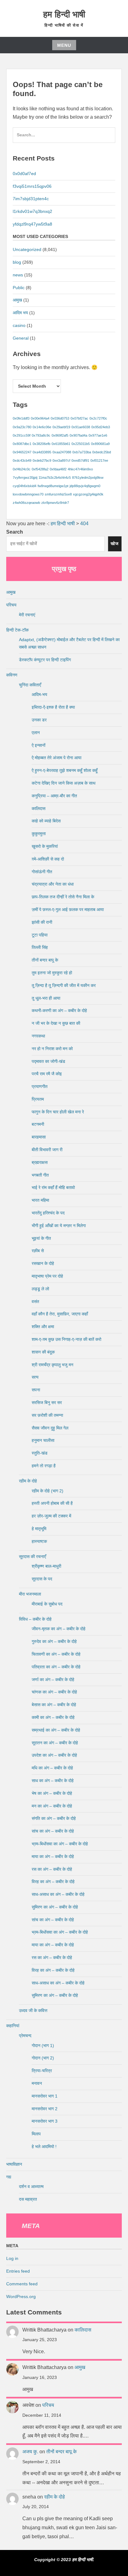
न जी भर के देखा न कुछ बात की (56, 1023)
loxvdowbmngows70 (28, 494)
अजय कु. (30, 2452)
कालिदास (39, 808)
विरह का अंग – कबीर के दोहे (53, 1882)
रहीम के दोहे (28, 1481)
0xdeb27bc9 (42, 460)
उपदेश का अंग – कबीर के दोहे (54, 1755)
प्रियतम (38, 1099)
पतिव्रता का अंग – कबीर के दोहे (56, 1667)
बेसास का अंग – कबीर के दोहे (54, 1705)
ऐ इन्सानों (39, 745)
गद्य (9, 2177)
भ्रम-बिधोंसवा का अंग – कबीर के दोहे (60, 1844)
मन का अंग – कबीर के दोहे (52, 1806)
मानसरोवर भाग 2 (45, 2109)
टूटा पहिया (40, 935)
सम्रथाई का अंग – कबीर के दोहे (56, 1730)
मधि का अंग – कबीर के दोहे (52, 1768)
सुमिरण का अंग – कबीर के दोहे (55, 1907)
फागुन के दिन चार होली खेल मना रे (58, 1112)
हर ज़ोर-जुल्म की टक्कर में (51, 1516)
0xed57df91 (80, 460)
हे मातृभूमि (39, 1529)
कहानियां (13, 2026)
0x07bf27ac (79, 418)
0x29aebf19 (61, 427)
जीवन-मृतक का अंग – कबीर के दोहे (59, 1629)
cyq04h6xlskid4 (25, 486)
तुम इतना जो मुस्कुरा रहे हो (52, 973)
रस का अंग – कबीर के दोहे (52, 1869)
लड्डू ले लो (40, 1289)
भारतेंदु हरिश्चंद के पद (48, 1213)
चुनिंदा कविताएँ (30, 685)
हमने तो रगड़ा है (44, 1466)
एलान (36, 733)
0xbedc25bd (102, 452)
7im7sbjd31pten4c (31, 199)
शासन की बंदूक (43, 1352)
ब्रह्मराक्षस (40, 1162)
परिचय (11, 605)
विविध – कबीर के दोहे (35, 1619)
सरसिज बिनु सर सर (47, 1402)
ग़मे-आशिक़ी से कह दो (48, 859)
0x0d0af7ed (24, 174)
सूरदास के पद (42, 1579)
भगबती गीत (40, 1175)
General (21, 338)
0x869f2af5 (60, 435)
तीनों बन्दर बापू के (45, 960)
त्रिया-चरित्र (42, 2071)
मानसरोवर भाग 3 (45, 2121)
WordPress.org (21, 2296)
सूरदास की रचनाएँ (32, 1557)
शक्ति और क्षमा (43, 1327)
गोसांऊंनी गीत (42, 872)
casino (19, 325)
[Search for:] (64, 138)
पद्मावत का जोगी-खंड (48, 1061)
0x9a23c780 (22, 427)
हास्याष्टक (39, 1541)
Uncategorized (27, 249)
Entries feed (18, 2271)
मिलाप (36, 2134)
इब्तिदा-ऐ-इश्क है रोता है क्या (53, 707)
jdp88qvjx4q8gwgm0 (85, 486)
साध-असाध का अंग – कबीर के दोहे (58, 1894)
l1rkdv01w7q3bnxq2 (32, 211)
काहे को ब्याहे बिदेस (46, 821)
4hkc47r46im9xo (80, 469)
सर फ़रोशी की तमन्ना (47, 1415)
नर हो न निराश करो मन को (52, 1049)
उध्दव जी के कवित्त (33, 2010)
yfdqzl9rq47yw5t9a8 (32, 224)
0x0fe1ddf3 (21, 418)
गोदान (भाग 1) (43, 2045)
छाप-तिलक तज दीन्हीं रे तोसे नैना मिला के (63, 897)
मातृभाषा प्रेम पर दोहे (47, 1276)
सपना (36, 1390)
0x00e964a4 (40, 418)
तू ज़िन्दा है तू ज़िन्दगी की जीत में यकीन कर (64, 985)
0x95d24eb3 (101, 427)
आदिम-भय (39, 694)
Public (19, 288)
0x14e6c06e (42, 427)
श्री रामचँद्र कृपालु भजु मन (53, 1365)
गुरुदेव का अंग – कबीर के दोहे (54, 1641)
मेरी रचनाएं (27, 615)
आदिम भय (20, 313)
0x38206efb (41, 444)
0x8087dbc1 (22, 444)
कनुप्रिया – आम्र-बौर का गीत (54, 796)
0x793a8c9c (41, 435)
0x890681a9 (100, 444)
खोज (115, 544)
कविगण (12, 675)
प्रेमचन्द (25, 2036)
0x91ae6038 (81, 427)
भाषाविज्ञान (14, 2164)
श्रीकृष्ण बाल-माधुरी (46, 1566)
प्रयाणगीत (40, 1086)
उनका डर (39, 720)
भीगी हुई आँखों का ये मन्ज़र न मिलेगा (59, 1226)
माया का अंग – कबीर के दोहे (53, 1856)
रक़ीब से (38, 1251)
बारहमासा (39, 1137)
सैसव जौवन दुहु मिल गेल (50, 1428)
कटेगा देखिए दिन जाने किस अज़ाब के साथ (64, 783)
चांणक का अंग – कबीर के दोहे (54, 1692)
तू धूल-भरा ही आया (46, 998)
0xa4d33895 (42, 452)
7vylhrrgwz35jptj (25, 478)
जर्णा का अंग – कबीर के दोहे (53, 1680)
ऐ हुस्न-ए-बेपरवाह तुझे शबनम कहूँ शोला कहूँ (65, 770)
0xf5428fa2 (40, 469)
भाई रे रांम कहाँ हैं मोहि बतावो (53, 1187)
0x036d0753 (60, 418)
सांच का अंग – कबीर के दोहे (53, 1831)
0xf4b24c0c (22, 469)
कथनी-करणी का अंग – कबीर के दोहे (59, 1011)
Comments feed (22, 2284)
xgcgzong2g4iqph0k (88, 494)
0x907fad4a (78, 435)
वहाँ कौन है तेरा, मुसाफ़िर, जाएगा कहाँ (60, 1314)
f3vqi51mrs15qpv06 (32, 186)
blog (17, 262)
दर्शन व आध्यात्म (31, 2186)
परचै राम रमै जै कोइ (47, 1074)
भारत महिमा (40, 1200)
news (18, 275)
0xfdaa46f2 (58, 469)
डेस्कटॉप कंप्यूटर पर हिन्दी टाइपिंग (45, 660)
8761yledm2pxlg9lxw (88, 478)
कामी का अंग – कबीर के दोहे (53, 1717)
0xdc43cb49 (22, 460)
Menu (64, 45)
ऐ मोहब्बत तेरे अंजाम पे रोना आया (57, 758)
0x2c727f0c (98, 418)
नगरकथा (38, 1036)
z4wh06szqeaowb (26, 503)
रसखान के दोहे (43, 1263)
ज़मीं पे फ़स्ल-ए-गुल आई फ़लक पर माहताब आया (68, 909)
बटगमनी (38, 1124)
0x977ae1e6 (98, 435)
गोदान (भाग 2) (43, 2058)
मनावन (37, 2083)
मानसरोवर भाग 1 (45, 2096)
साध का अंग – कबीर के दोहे (53, 1781)
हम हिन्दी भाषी (64, 14)
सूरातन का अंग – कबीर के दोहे (55, 1743)
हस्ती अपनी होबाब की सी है (52, 1503)
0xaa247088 (62, 452)
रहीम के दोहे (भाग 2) (48, 1491)
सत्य (35, 1377)
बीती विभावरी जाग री (47, 1150)
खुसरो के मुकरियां (45, 846)
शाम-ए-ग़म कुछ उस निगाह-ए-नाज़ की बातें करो (66, 1339)
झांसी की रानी (42, 922)
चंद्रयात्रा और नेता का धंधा (53, 884)
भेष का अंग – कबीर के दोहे (52, 1793)
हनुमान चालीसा (43, 1440)
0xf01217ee (99, 460)
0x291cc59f (22, 435)
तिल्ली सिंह (40, 947)
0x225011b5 (81, 444)
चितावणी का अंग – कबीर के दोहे (56, 1654)
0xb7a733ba (82, 452)
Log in (12, 2258)
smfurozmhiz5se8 (58, 494)
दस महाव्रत (28, 2199)
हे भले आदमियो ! (44, 2147)
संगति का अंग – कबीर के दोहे (54, 1818)
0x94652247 (22, 452)
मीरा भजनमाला (30, 1594)
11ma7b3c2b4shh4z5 (55, 478)
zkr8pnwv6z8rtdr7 (55, 503)
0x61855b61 (61, 444)
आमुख (17, 300)
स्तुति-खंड (40, 1453)
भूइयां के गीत (41, 1238)
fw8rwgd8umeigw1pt (53, 486)
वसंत (35, 1301)
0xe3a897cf (61, 460)
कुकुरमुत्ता (39, 834)
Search (15, 532)
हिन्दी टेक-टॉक (17, 630)
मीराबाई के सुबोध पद (47, 1604)
